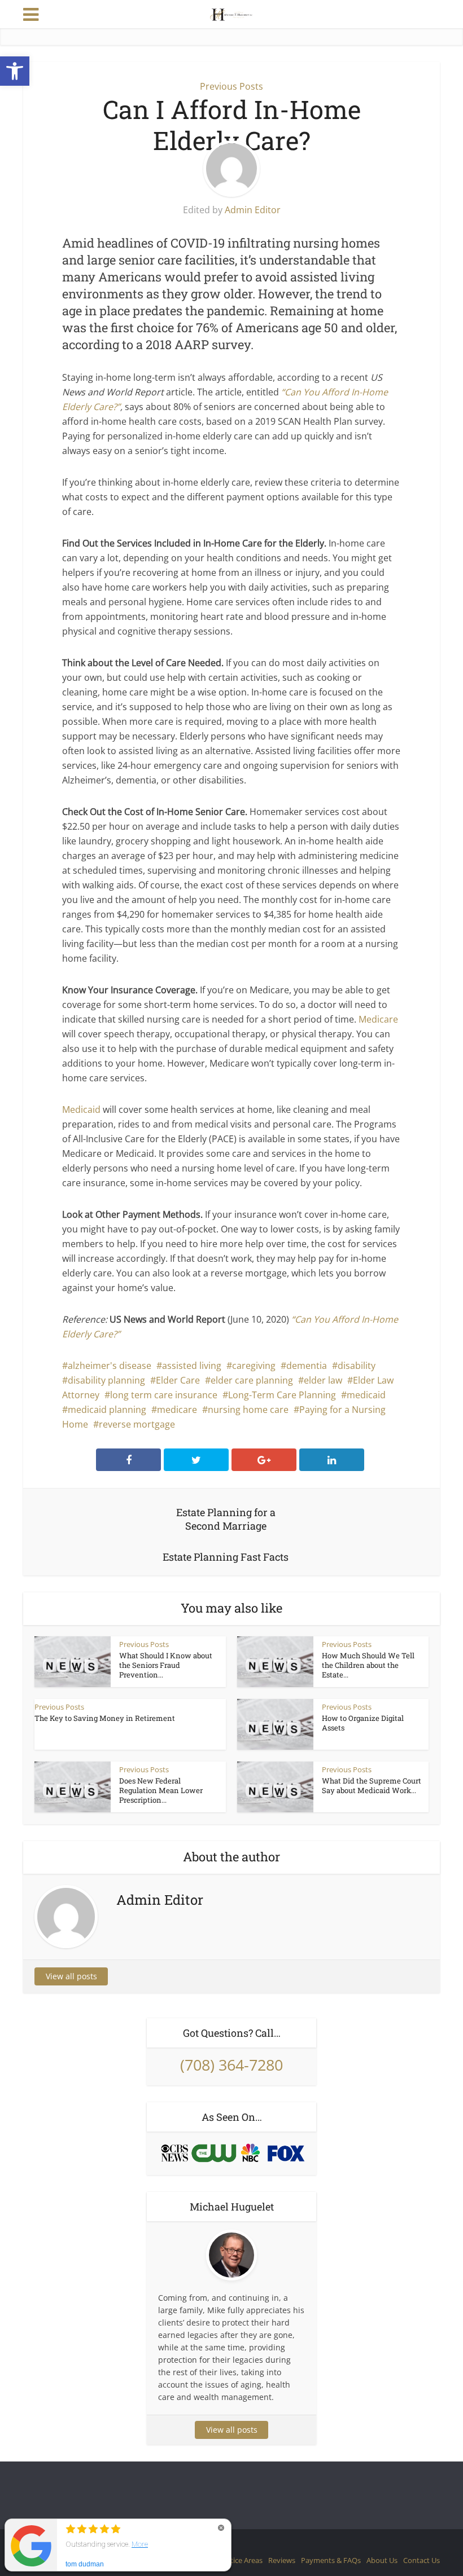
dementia (307, 1366)
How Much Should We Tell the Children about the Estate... (368, 1665)
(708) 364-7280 (231, 2065)
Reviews (282, 2560)
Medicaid (81, 1109)
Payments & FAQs (331, 2560)
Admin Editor (253, 210)
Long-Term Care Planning (282, 1395)
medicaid (366, 1395)
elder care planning (252, 1380)
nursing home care (248, 1410)
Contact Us (421, 2560)
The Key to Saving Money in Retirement (105, 1718)
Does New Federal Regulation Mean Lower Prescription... (161, 1790)
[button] (15, 71)
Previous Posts (231, 86)
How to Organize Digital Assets (363, 1723)
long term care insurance (164, 1395)
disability (357, 1366)
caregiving (254, 1366)
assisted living (192, 1366)
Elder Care (178, 1380)
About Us (382, 2560)
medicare (177, 1410)
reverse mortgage (137, 1424)
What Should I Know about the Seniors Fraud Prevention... (166, 1665)
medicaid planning (107, 1410)
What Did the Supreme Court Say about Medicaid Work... (372, 1785)
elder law (323, 1380)
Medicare (378, 1019)
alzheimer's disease (110, 1366)
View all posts (71, 1976)
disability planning (106, 1380)
